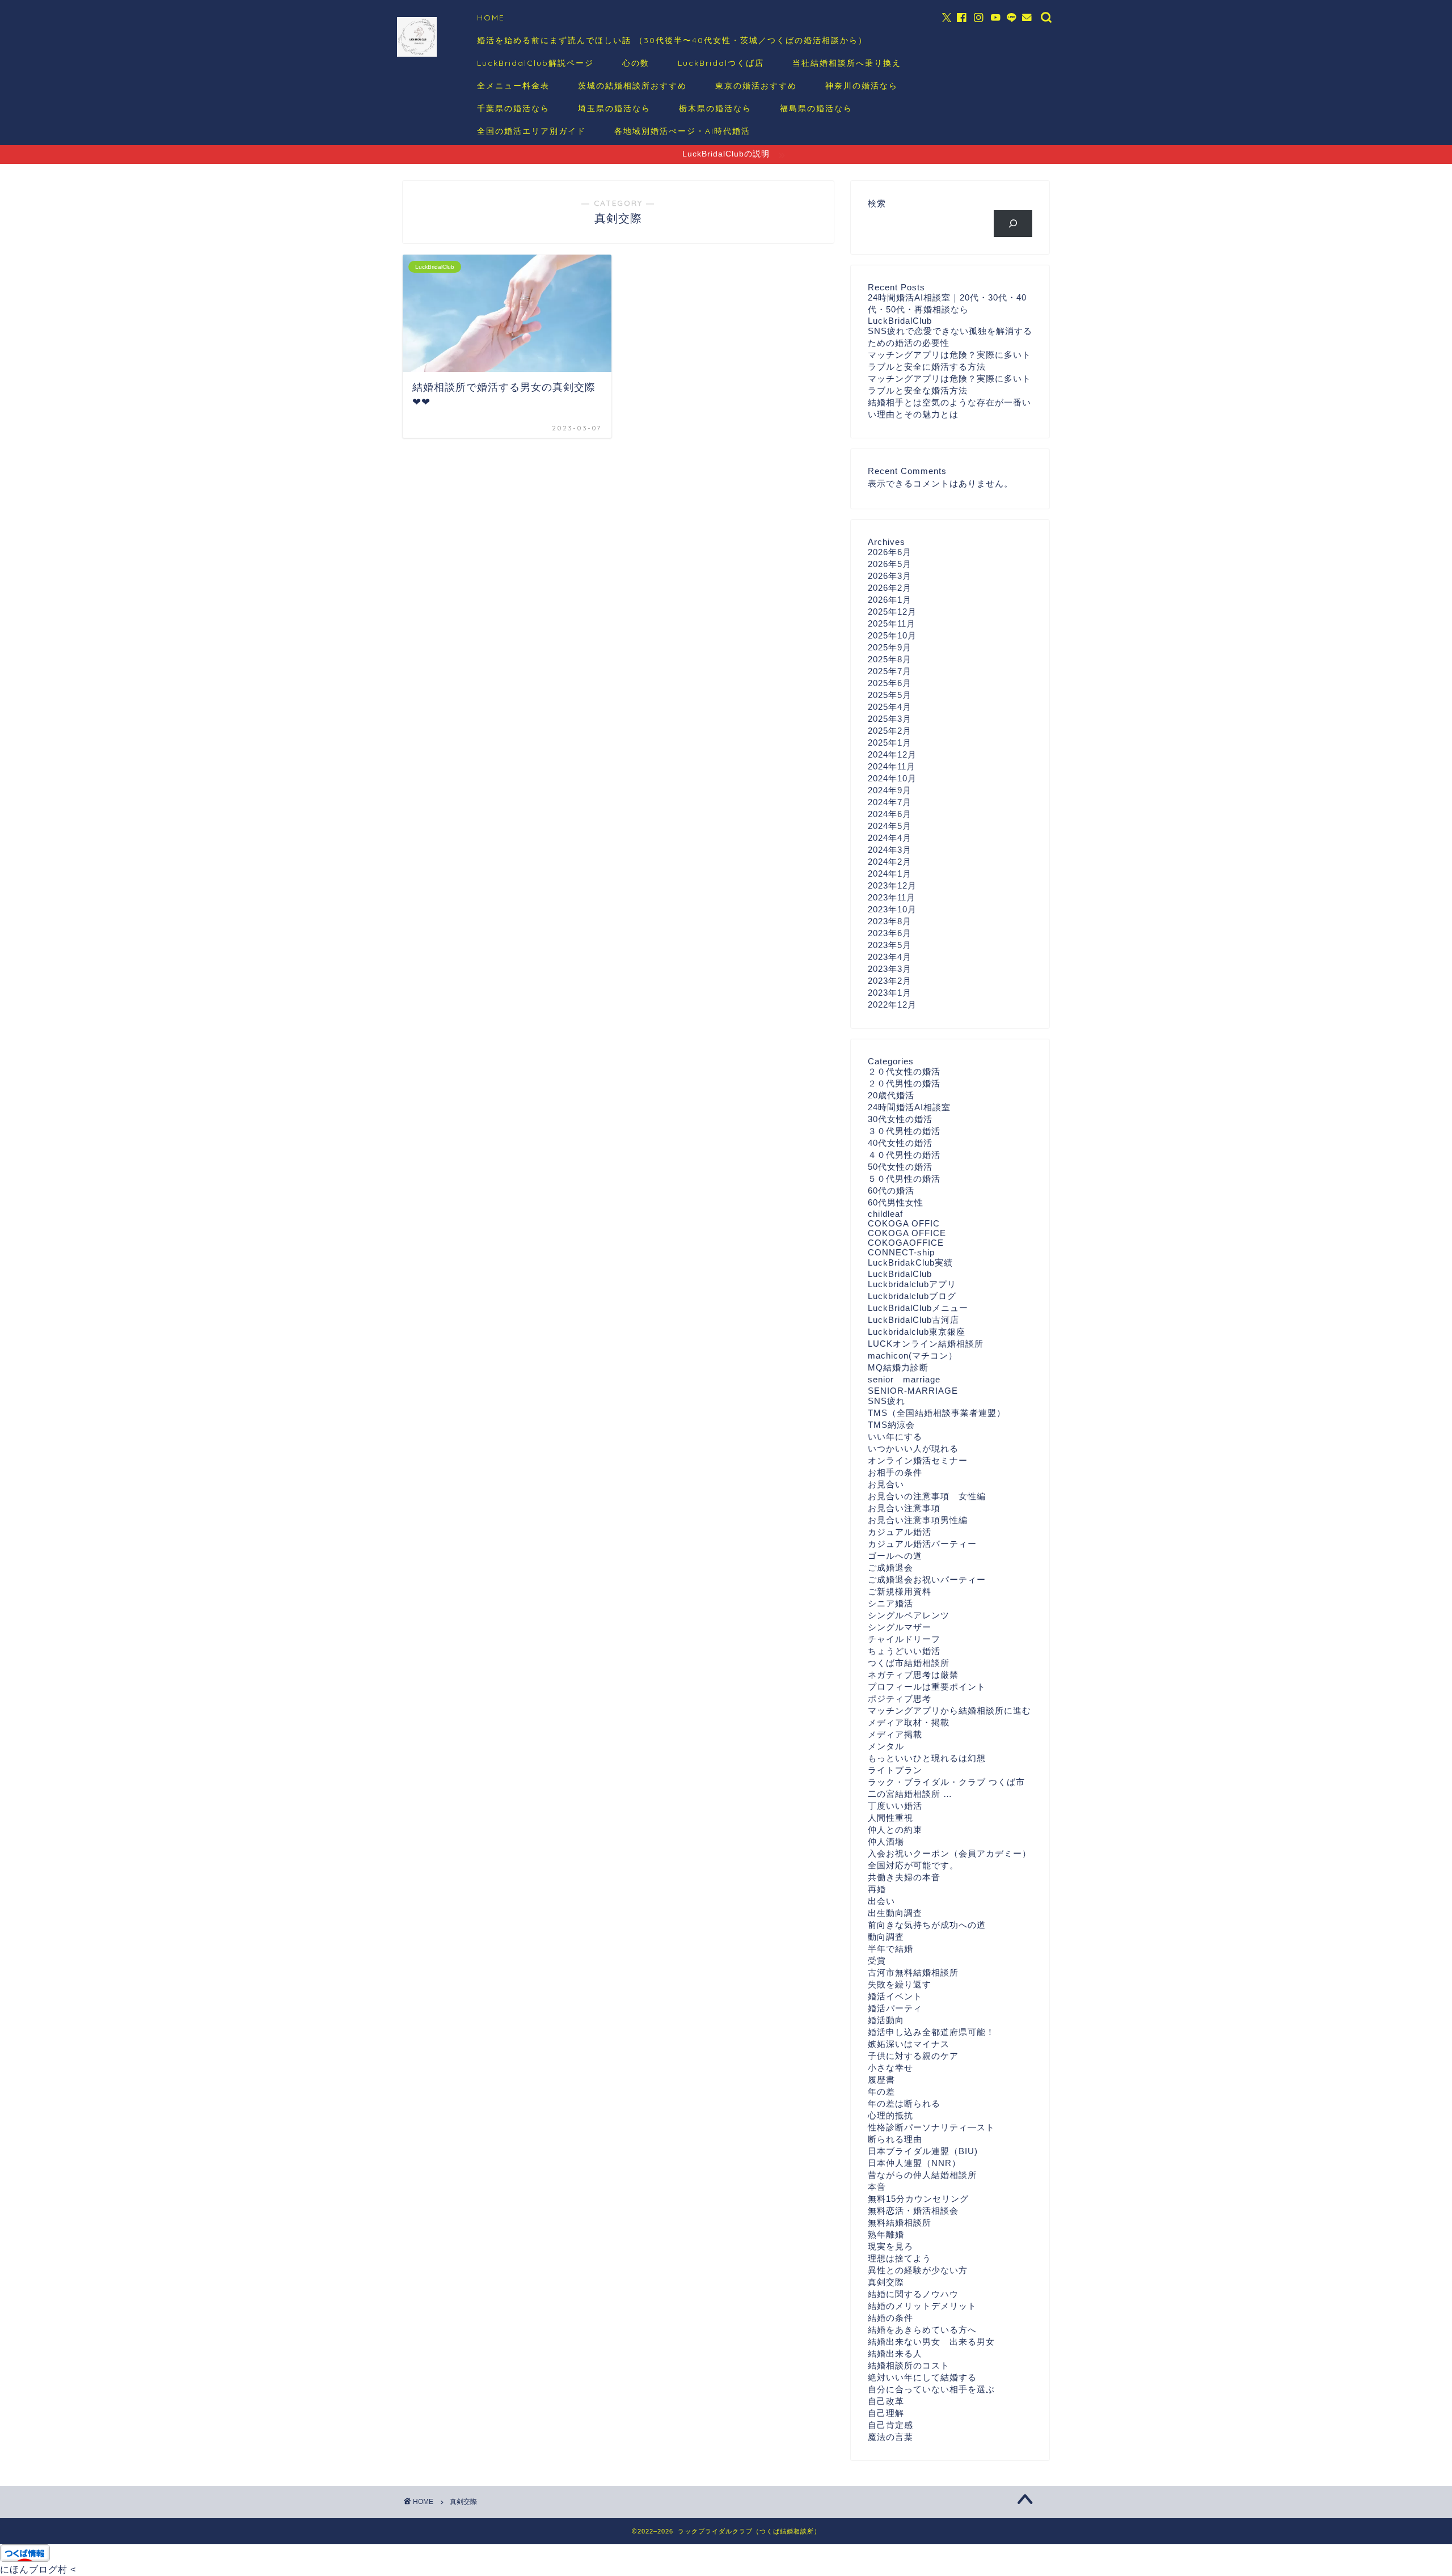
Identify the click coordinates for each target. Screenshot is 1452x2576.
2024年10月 (892, 778)
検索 (877, 203)
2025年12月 (892, 612)
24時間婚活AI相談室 (909, 1107)
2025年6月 (890, 683)
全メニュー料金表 (513, 86)
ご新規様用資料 (900, 1591)
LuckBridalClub (900, 1274)
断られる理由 (895, 2139)
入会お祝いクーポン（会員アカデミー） (949, 1853)
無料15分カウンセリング (918, 2199)
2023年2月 (890, 981)
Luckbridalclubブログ (912, 1296)
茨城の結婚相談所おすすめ (632, 86)
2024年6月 (890, 814)
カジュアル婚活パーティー (922, 1544)
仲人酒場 (886, 1841)
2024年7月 (890, 802)
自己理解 (886, 2413)
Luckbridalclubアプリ (912, 1284)
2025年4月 (890, 707)
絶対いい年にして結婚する (922, 2377)
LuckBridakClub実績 (910, 1262)
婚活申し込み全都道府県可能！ (931, 2032)
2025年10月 (892, 635)
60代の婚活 (891, 1190)
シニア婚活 (890, 1603)
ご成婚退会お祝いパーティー (927, 1579)
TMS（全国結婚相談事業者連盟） (937, 1413)
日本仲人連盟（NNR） (914, 2163)
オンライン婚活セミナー (918, 1460)
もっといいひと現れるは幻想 (927, 1758)
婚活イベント (895, 1996)
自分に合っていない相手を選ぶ (931, 2389)
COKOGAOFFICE (906, 1243)
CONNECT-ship (901, 1252)
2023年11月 (892, 897)
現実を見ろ (890, 2246)
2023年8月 (890, 921)
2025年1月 (890, 743)
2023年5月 (890, 945)
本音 (877, 2187)
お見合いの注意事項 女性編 (927, 1496)
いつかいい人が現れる (913, 1448)
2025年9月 (890, 647)
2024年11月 (892, 766)
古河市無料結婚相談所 (913, 1972)
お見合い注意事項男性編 (918, 1520)
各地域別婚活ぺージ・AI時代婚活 (682, 131)
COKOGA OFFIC (904, 1223)
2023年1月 (890, 993)
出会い (881, 1901)
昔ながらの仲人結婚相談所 (922, 2175)
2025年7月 (890, 671)
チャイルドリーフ (904, 1639)
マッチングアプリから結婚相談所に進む (949, 1710)
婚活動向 (886, 2020)
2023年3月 (890, 969)
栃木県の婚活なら (715, 108)
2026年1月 (890, 600)
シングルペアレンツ (909, 1615)
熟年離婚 (886, 2234)
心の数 (636, 63)
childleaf (885, 1214)
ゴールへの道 (895, 1556)
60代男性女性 (896, 1202)
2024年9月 (890, 790)
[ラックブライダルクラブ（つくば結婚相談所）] (417, 55)
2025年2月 (890, 731)
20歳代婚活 (891, 1095)
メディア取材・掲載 (909, 1722)
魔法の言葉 (890, 2437)
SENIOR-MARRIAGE (913, 1391)
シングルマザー (900, 1627)
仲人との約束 (895, 1830)
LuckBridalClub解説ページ (535, 63)
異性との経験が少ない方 (918, 2270)
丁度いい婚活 (895, 1806)
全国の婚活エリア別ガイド (531, 131)
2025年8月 (890, 659)
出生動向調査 (895, 1913)
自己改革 (886, 2401)
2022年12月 (892, 1004)
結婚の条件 (890, 2318)
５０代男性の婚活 (904, 1179)
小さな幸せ (890, 2068)
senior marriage (904, 1379)
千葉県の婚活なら (513, 108)
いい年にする (895, 1437)
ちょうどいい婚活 (904, 1651)
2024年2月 (890, 862)
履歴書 (881, 2080)
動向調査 (886, 1937)
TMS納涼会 (891, 1425)
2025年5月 (890, 695)
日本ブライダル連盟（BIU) (923, 2151)
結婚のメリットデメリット (922, 2306)
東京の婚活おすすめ (756, 86)
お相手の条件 (895, 1472)
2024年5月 (890, 826)
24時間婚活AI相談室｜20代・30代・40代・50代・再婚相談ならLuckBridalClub (947, 309)
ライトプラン (895, 1770)
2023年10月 (892, 909)
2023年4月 (890, 957)
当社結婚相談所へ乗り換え (847, 63)
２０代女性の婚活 (904, 1071)
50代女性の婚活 (900, 1167)
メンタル (886, 1746)
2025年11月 (892, 623)
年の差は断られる (904, 2103)
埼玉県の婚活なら (614, 108)
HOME (491, 18)
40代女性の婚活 (900, 1143)
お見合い (886, 1484)
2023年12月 (892, 885)
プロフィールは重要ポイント (927, 1687)
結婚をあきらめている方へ (922, 2330)
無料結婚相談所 (900, 2222)
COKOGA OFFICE (907, 1233)
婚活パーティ (895, 2008)
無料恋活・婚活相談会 (913, 2211)
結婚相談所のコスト (909, 2365)
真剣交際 (886, 2282)
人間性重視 (890, 1818)
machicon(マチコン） (913, 1355)
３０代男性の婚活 (904, 1131)
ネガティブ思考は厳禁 (913, 1675)
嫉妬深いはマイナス (909, 2044)
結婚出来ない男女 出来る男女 (931, 2342)
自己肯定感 (890, 2425)
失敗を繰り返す (900, 1984)
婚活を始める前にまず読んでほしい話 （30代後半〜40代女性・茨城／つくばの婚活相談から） (672, 40)
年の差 (881, 2091)
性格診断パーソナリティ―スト (931, 2127)
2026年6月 (890, 552)
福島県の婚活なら (816, 108)
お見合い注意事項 (904, 1508)
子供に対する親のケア (913, 2056)
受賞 (877, 1960)
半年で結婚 (890, 1949)
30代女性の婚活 (900, 1119)
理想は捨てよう (900, 2258)
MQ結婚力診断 (898, 1367)
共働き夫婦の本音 (904, 1877)
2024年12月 (892, 754)
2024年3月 (890, 850)
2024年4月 (890, 838)
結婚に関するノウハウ (913, 2294)
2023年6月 (890, 933)
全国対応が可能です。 (913, 1865)
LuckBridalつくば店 (721, 63)
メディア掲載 (895, 1734)
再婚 (877, 1889)
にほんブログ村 (34, 2569)
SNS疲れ (887, 1401)
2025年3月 (890, 719)
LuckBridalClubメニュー (918, 1308)
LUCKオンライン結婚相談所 (926, 1344)
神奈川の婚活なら (862, 86)
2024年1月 (890, 874)
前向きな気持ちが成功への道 (927, 1925)
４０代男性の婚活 (904, 1155)
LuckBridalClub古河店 (913, 1320)
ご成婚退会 (890, 1568)
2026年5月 (890, 564)
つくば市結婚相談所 (909, 1663)
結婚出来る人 (895, 2353)
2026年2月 (890, 588)
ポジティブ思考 (900, 1699)
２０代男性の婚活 (904, 1083)
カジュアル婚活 (900, 1532)
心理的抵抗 (890, 2115)
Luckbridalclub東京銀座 (917, 1332)
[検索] (1013, 223)
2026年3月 (890, 576)
